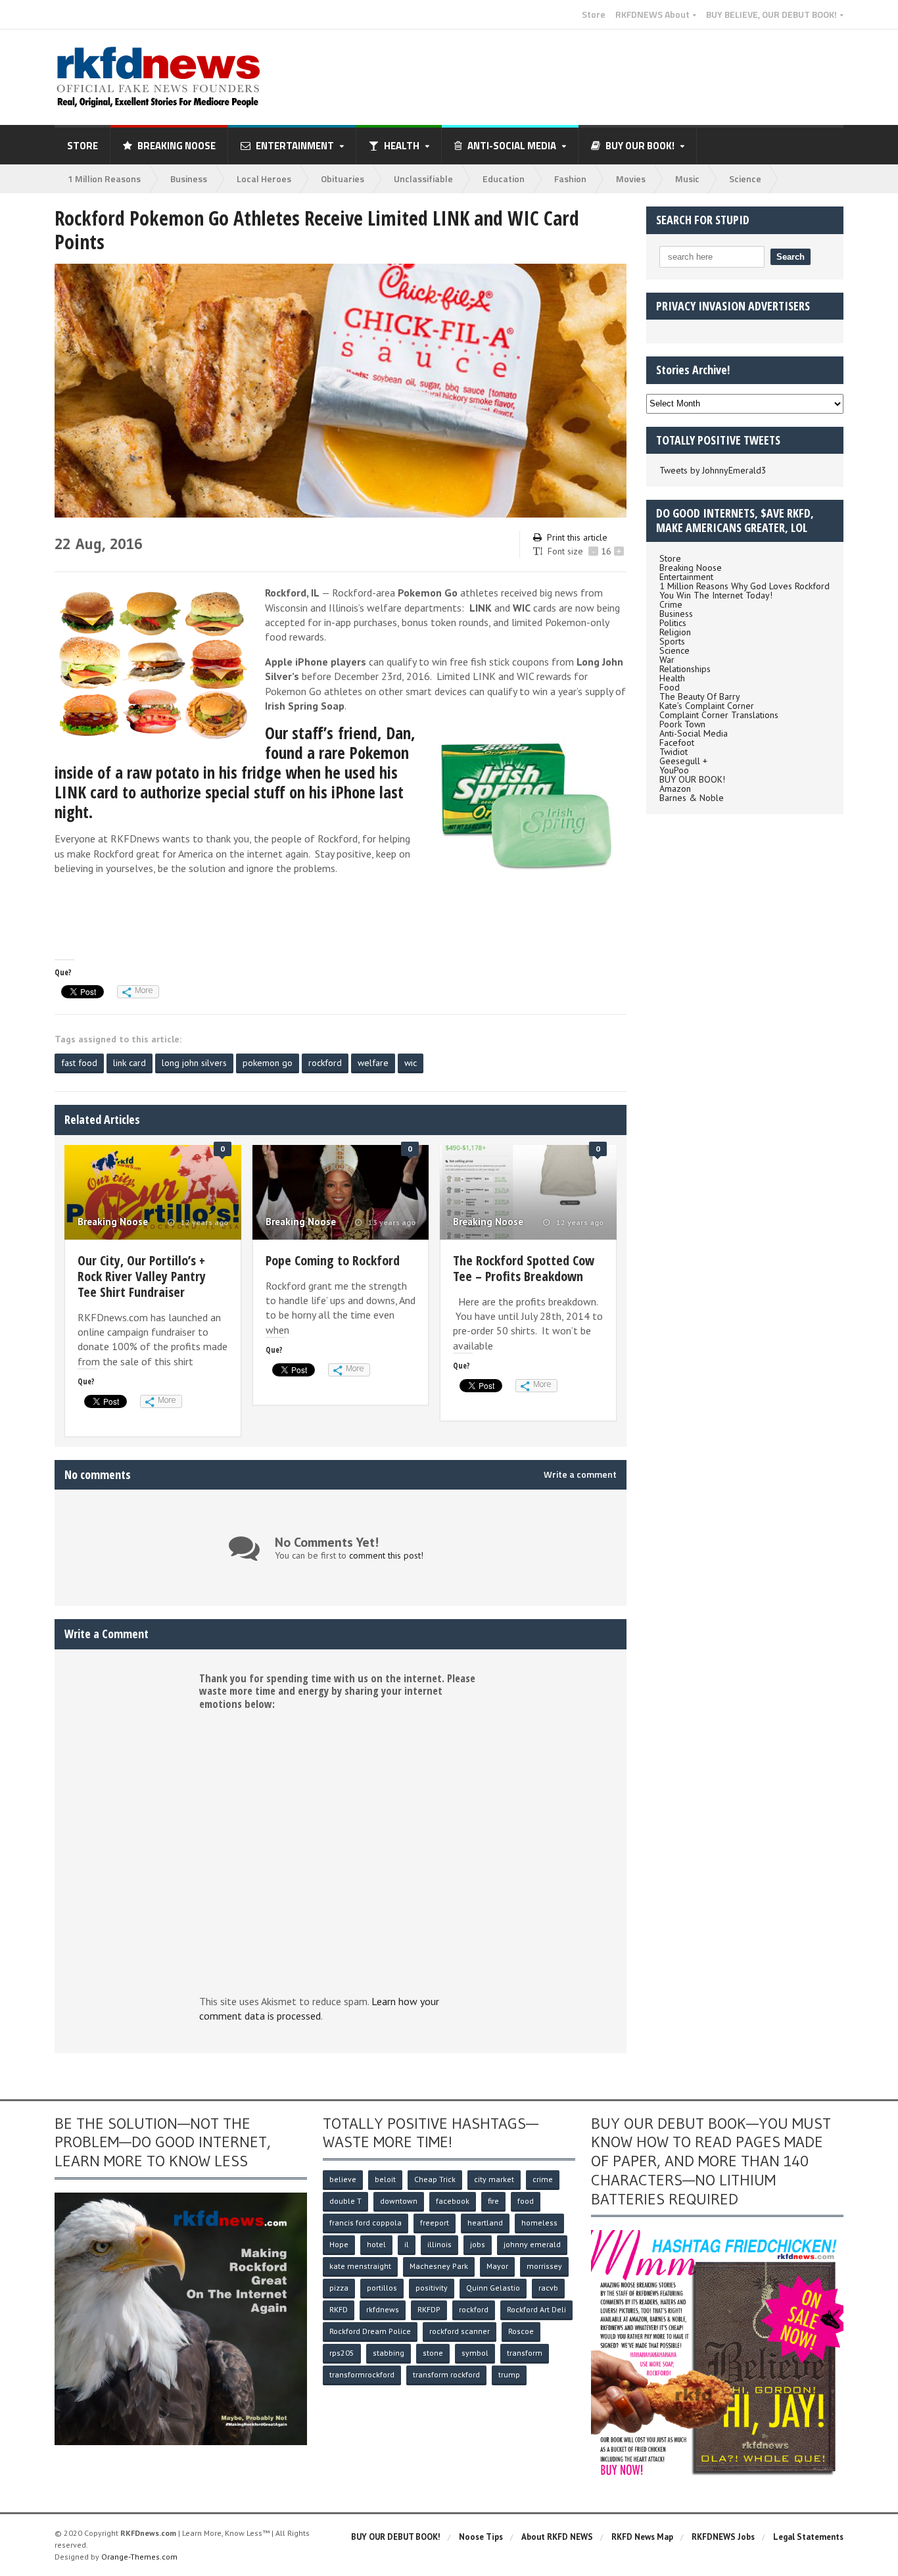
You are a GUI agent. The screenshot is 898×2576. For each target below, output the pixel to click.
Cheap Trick (435, 2179)
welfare (373, 1063)
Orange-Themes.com (139, 2557)
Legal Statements (808, 2537)
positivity (432, 2288)
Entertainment (686, 577)
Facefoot (677, 742)
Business (189, 179)
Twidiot (673, 752)
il (407, 2244)
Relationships (685, 669)
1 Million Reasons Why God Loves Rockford (744, 586)
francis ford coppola (366, 2223)
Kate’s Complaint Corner (707, 706)
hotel (376, 2244)
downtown (399, 2201)
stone (433, 2353)
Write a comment (580, 1474)
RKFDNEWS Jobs (723, 2537)
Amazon (675, 789)
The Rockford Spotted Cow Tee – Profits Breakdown (524, 1268)
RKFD (339, 2309)
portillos (382, 2288)
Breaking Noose (177, 146)
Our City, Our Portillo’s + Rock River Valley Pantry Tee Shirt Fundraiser (142, 1276)
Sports (672, 641)
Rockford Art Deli (536, 2309)
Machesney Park (439, 2266)
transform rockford (446, 2374)
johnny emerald (532, 2244)
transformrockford (362, 2374)
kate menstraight (360, 2266)
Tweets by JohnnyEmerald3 (713, 470)
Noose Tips (481, 2537)
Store (594, 14)
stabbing (389, 2353)
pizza (339, 2288)
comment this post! (386, 1555)
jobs (478, 2244)
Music (687, 179)
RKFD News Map (642, 2537)
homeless (539, 2223)
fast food (79, 1063)
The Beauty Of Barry (700, 696)
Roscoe (521, 2331)
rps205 (342, 2353)
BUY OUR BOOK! (692, 779)
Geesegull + (683, 761)
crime (543, 2179)
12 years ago (203, 1223)
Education (504, 179)
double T (345, 2201)
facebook (453, 2201)
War (667, 660)
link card (130, 1063)
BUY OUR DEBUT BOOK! (396, 2537)
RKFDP (429, 2309)
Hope (339, 2244)
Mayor (497, 2266)
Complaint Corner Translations (719, 715)
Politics (673, 623)
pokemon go (268, 1063)
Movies (631, 179)
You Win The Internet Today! (716, 595)
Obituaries (343, 179)
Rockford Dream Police (370, 2331)
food (526, 2201)
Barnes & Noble (692, 798)
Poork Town (682, 724)
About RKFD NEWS (557, 2537)
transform (525, 2353)
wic (411, 1063)
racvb (548, 2288)
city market (494, 2179)
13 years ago (391, 1223)
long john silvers (194, 1063)
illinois (439, 2244)
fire (493, 2201)
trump (509, 2374)
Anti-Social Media (694, 733)
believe (343, 2179)
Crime (671, 604)
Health (672, 678)
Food (670, 687)
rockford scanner (460, 2331)
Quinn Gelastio (493, 2288)
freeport (435, 2223)
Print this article (577, 537)
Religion (675, 632)
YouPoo (674, 770)
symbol (475, 2353)
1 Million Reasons (104, 179)
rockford (325, 1063)
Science (745, 179)
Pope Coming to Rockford (333, 1260)
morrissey (544, 2266)
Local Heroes (264, 179)
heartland (485, 2223)
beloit (385, 2179)
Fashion (570, 179)
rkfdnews (383, 2309)
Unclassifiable (423, 179)
